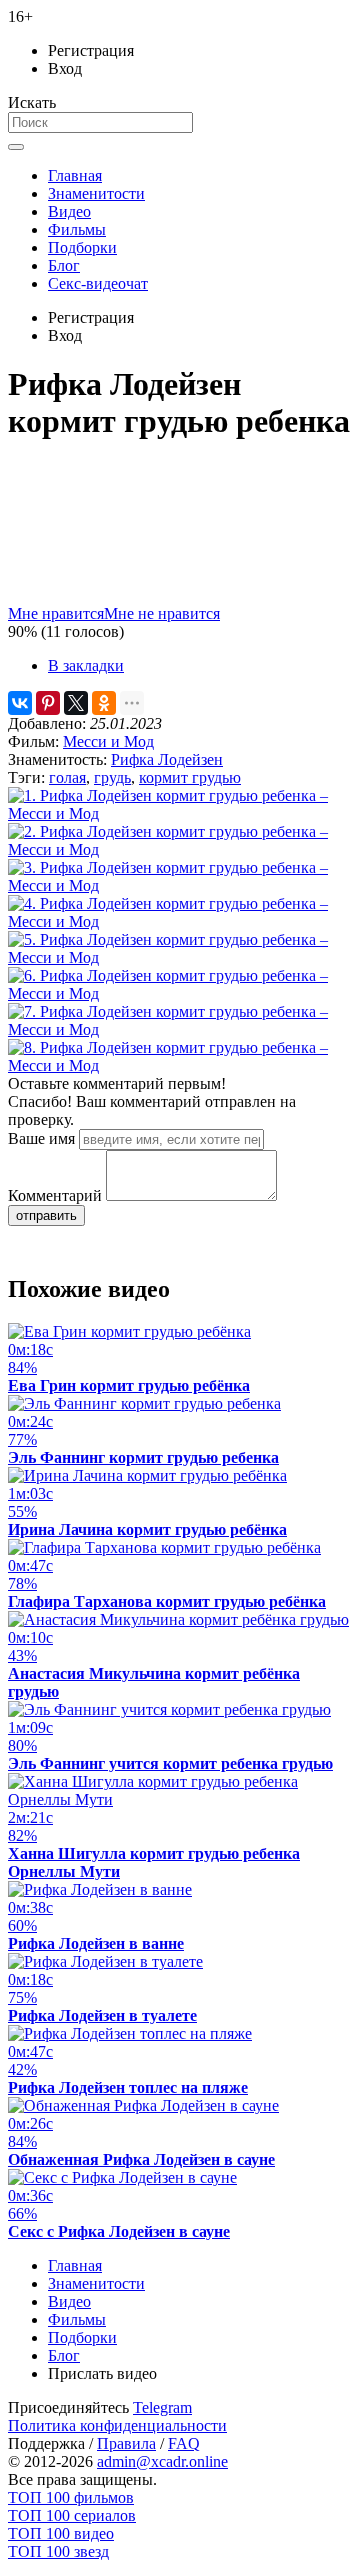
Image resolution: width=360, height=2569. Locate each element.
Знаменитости (96, 193)
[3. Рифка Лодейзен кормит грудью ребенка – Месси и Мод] (180, 885)
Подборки (82, 247)
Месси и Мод (108, 741)
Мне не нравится (162, 613)
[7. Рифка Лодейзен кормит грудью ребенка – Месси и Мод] (180, 1029)
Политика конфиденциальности (117, 2425)
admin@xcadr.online (162, 2461)
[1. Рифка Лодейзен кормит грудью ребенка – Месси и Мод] (180, 813)
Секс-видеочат (98, 283)
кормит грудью (190, 777)
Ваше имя (41, 1138)
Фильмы (77, 229)
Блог (64, 265)
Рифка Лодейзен (167, 759)
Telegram (162, 2407)
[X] (76, 703)
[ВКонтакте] (20, 703)
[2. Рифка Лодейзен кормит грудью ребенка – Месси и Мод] (180, 849)
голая (67, 777)
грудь (112, 777)
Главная (75, 175)
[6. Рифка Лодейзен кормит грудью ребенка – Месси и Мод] (180, 993)
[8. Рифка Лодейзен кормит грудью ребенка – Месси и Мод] (180, 1065)
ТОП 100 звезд (58, 2551)
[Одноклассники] (104, 703)
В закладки (86, 665)
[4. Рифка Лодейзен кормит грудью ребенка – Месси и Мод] (180, 921)
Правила (126, 2443)
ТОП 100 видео (61, 2533)
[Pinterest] (48, 703)
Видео (69, 211)
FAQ (184, 2443)
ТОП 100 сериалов (72, 2515)
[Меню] (16, 147)
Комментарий (55, 1195)
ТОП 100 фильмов (71, 2497)
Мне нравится (56, 613)
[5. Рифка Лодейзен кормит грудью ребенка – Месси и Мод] (180, 957)
